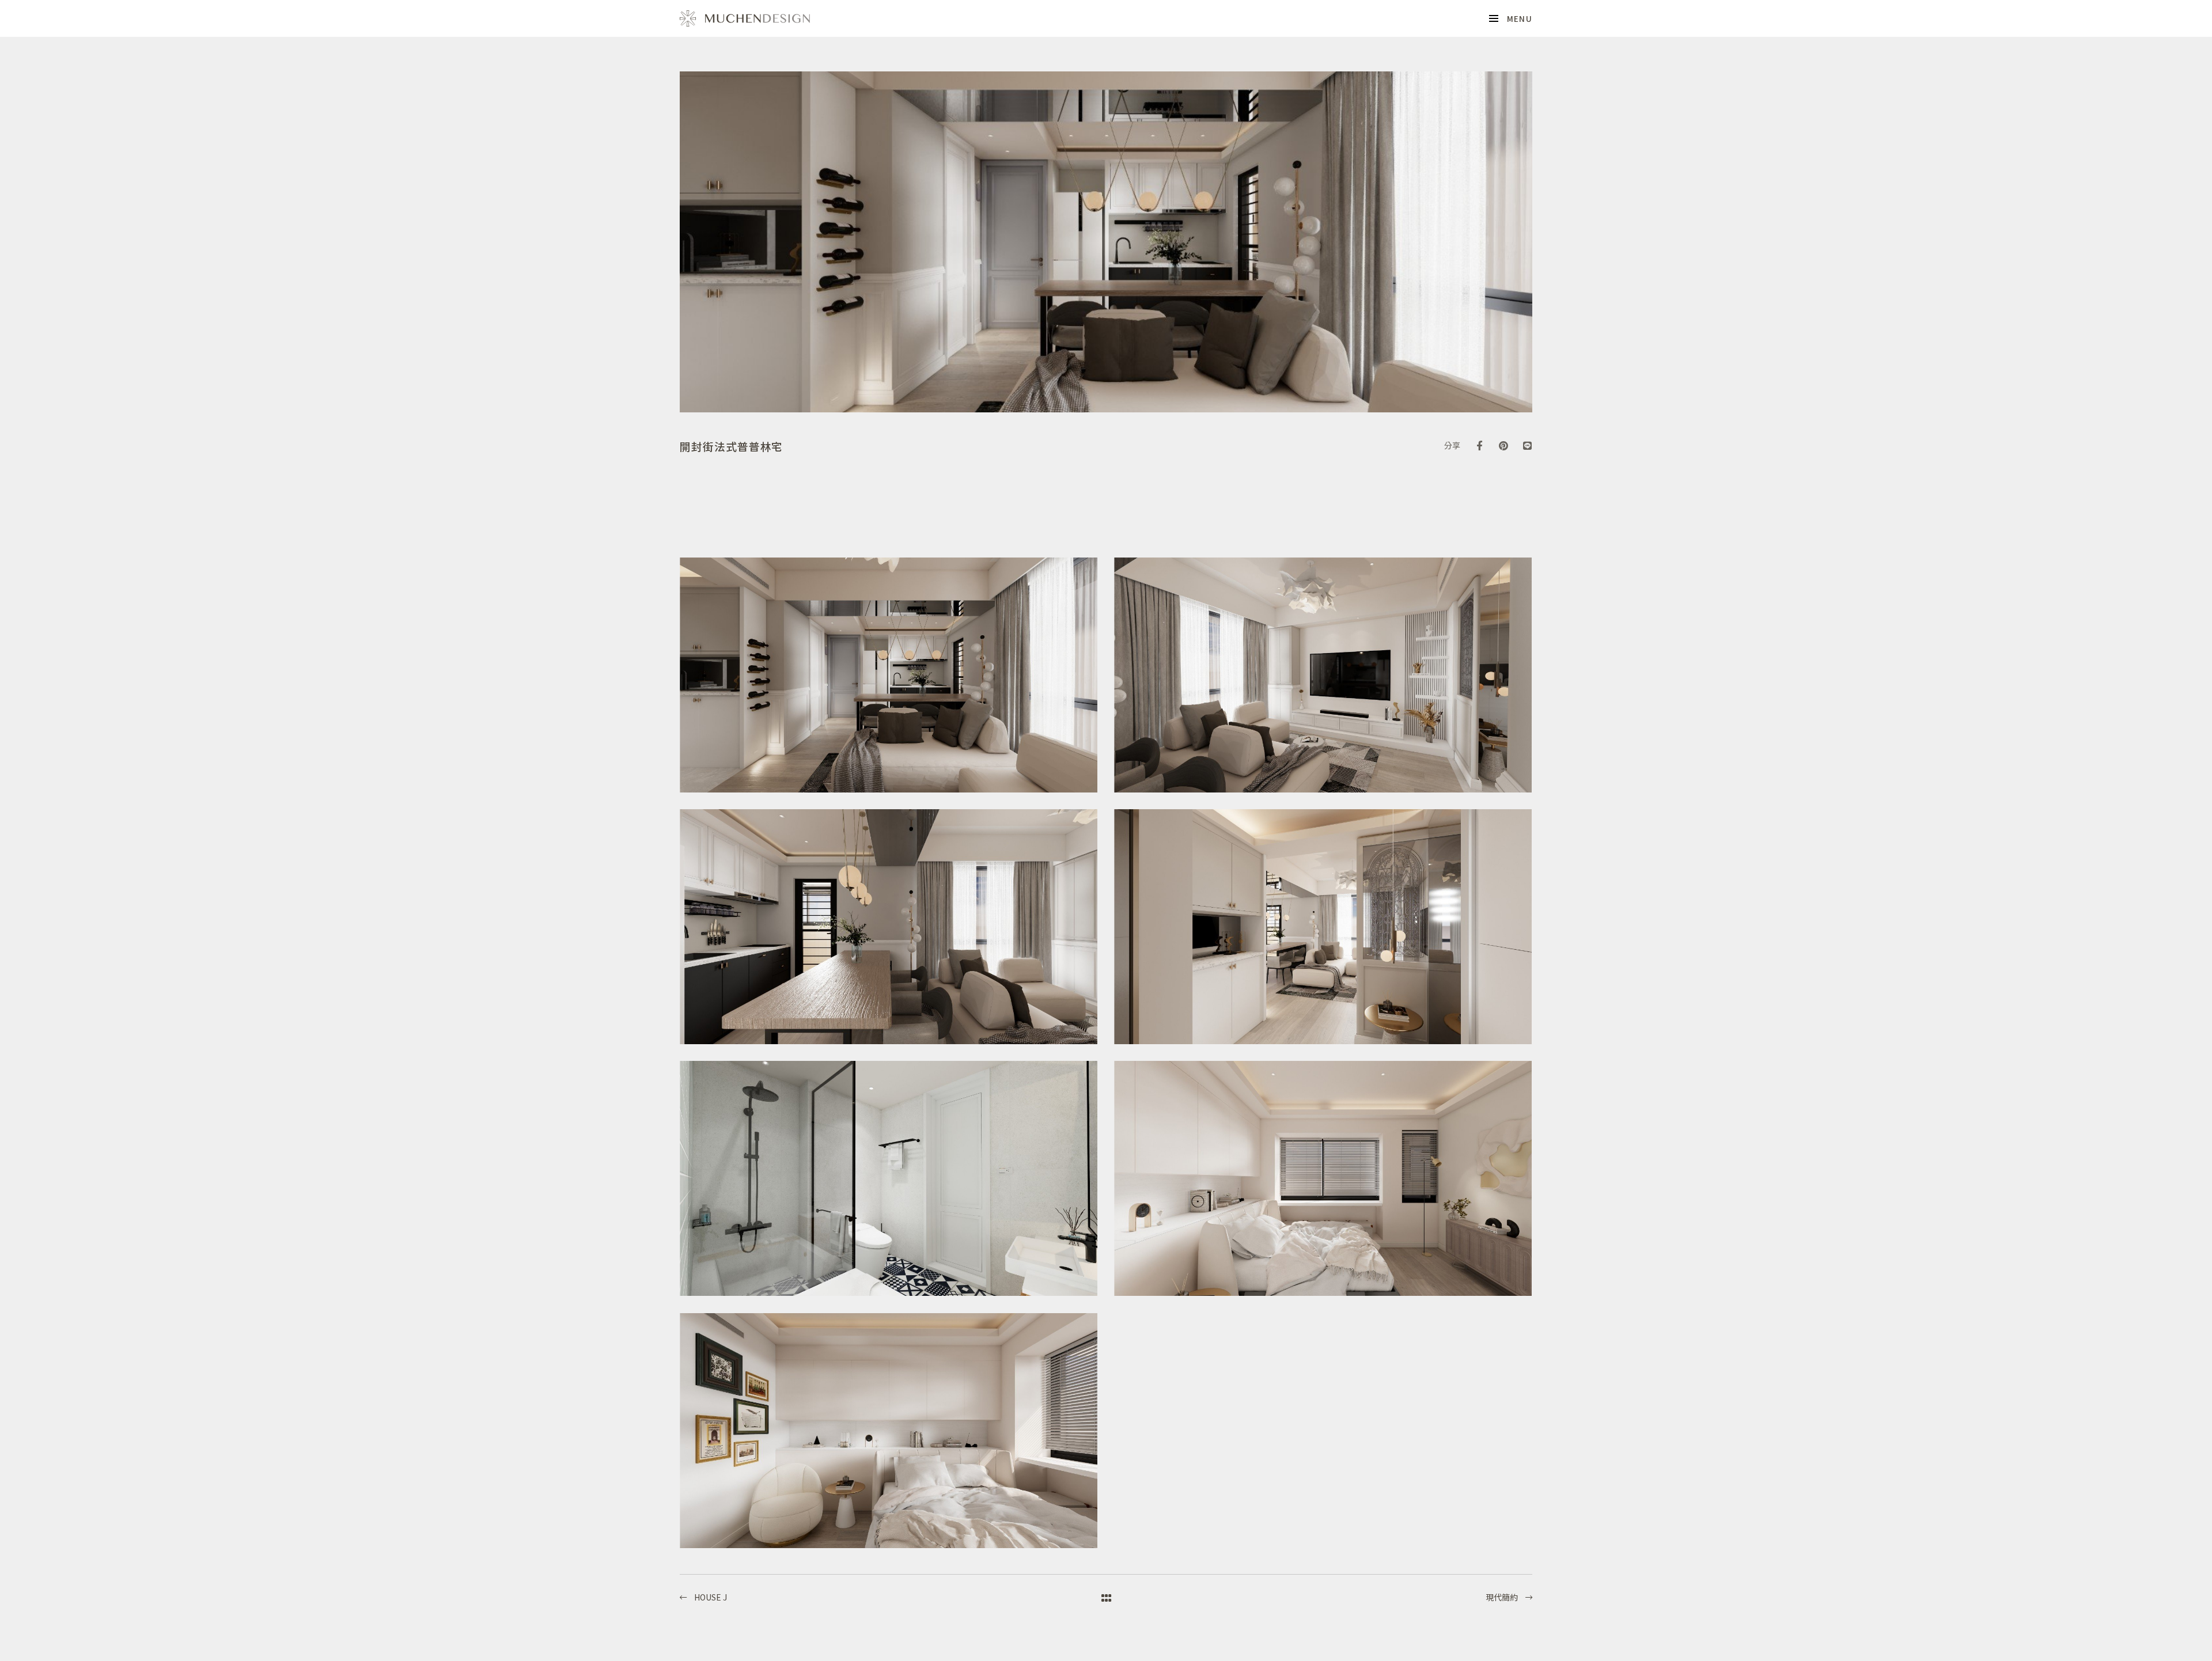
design (745, 18)
